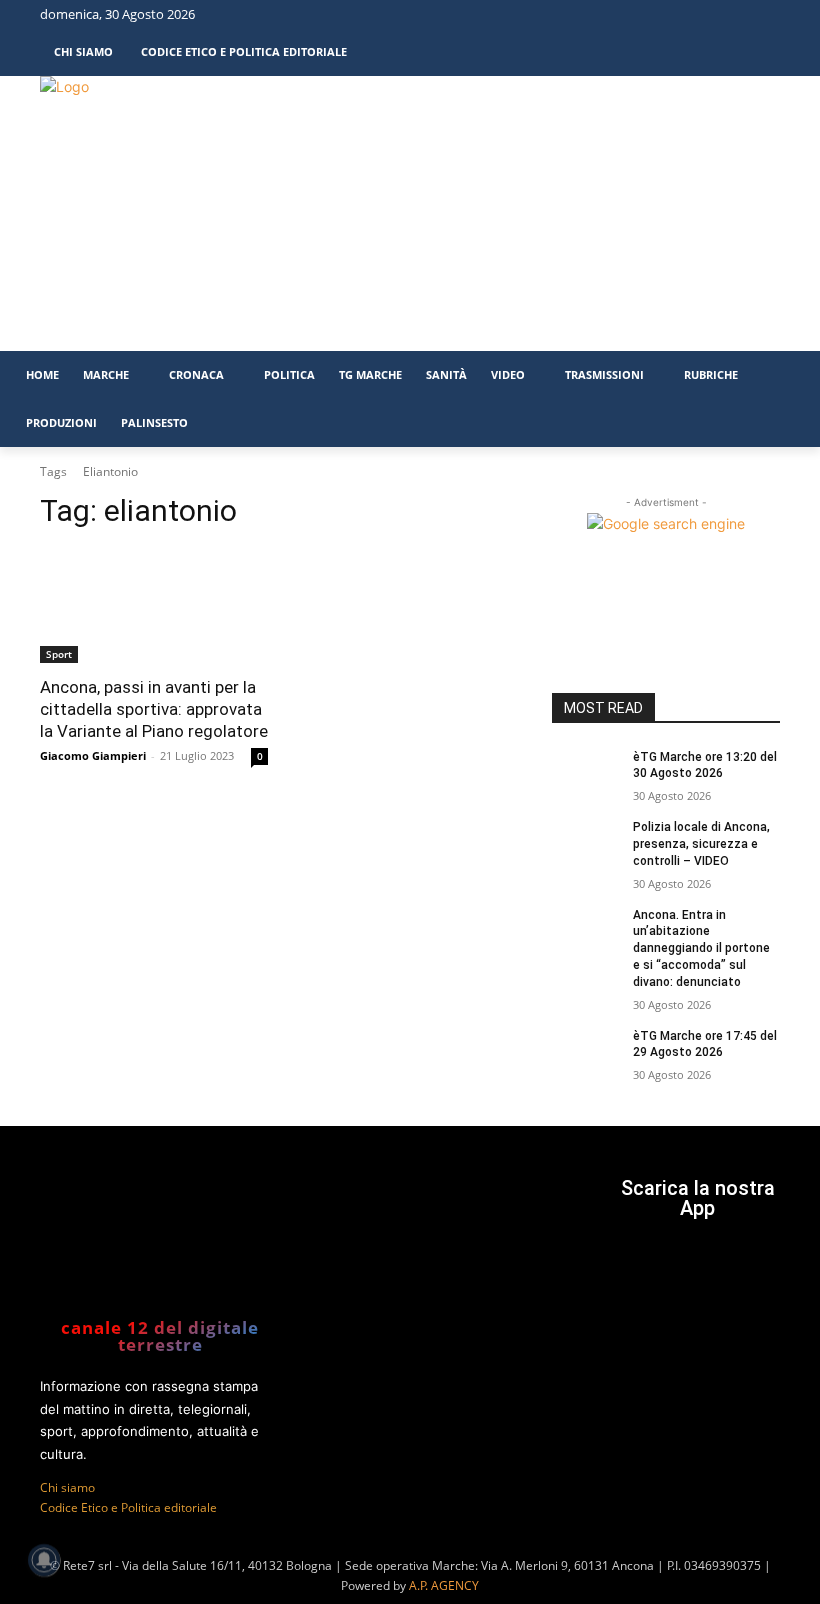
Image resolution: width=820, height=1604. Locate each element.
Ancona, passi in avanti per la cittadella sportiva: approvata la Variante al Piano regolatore (154, 709)
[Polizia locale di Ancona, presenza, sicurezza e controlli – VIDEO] (586, 843)
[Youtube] (765, 18)
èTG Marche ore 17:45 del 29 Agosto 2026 (705, 1044)
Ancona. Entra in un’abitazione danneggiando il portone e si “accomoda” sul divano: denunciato (701, 948)
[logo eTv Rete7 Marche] (188, 86)
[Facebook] (694, 18)
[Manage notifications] (44, 1560)
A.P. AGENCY (444, 1585)
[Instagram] (729, 18)
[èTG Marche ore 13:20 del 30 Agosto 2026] (586, 773)
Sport (59, 654)
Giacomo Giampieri (93, 755)
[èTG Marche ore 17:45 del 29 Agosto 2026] (586, 1052)
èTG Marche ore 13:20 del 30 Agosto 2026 (705, 765)
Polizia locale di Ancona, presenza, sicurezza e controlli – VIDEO (701, 844)
